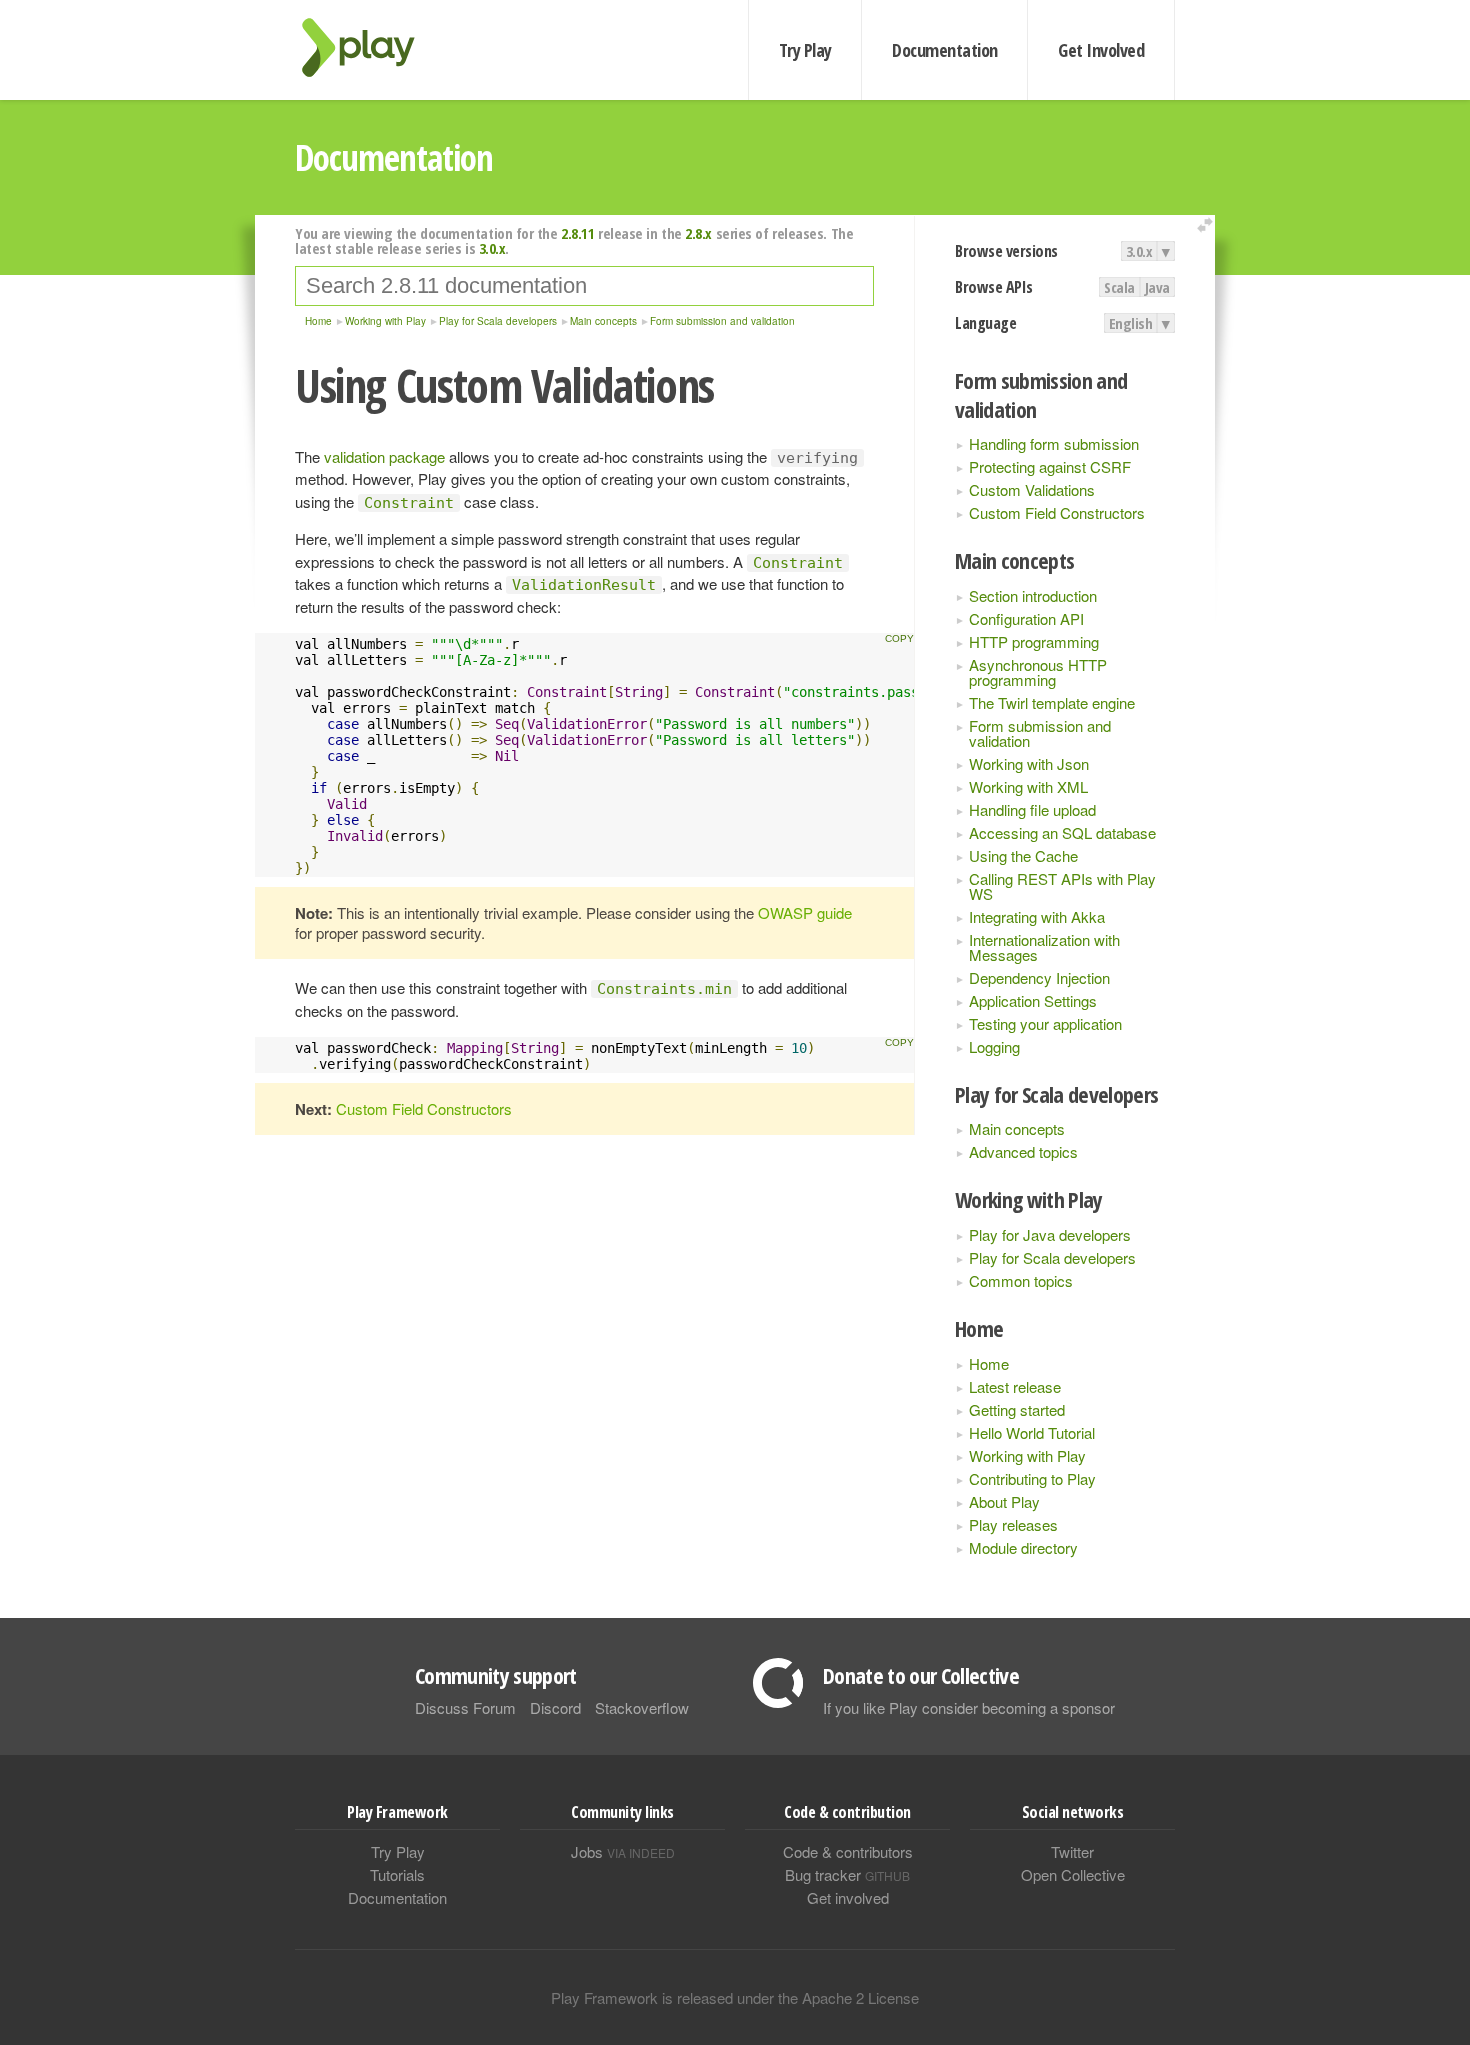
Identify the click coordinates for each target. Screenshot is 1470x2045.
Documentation (944, 50)
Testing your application (1045, 1023)
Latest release (1015, 1386)
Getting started (1017, 1409)
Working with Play (1027, 1455)
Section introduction (1033, 595)
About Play (1004, 1501)
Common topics (1021, 1280)
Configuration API (1026, 618)
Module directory (1023, 1547)
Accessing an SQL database (1062, 832)
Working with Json (1029, 763)
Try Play (805, 50)
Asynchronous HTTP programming (1038, 672)
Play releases (1013, 1524)
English (1131, 323)
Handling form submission (1054, 443)
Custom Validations (1032, 489)
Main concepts (1017, 1128)
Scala (1119, 287)
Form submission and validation (1040, 733)
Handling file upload (1032, 809)
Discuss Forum (465, 1707)
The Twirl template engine (1052, 702)
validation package (384, 456)
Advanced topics (1023, 1151)
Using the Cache (1023, 855)
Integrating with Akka (1037, 916)
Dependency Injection (1039, 977)
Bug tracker (847, 1874)
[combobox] (584, 286)
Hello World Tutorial (1032, 1432)
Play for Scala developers (1052, 1257)
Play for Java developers (1050, 1234)
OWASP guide (805, 912)
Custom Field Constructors (1057, 512)
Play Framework (370, 47)
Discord (555, 1707)
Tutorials (397, 1874)
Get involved (848, 1897)
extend (1208, 225)
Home (989, 1363)
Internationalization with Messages (1044, 947)
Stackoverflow (642, 1707)
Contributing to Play (1032, 1478)
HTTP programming (1034, 641)
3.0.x (1139, 251)
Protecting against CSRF (1050, 466)
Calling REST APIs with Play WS (1062, 886)
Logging (994, 1046)
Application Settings (1033, 1000)
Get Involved (1101, 50)
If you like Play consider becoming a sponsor (969, 1707)
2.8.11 (577, 233)
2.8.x (698, 233)
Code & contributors (848, 1851)
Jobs (623, 1851)
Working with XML (1028, 786)
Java (1157, 287)
